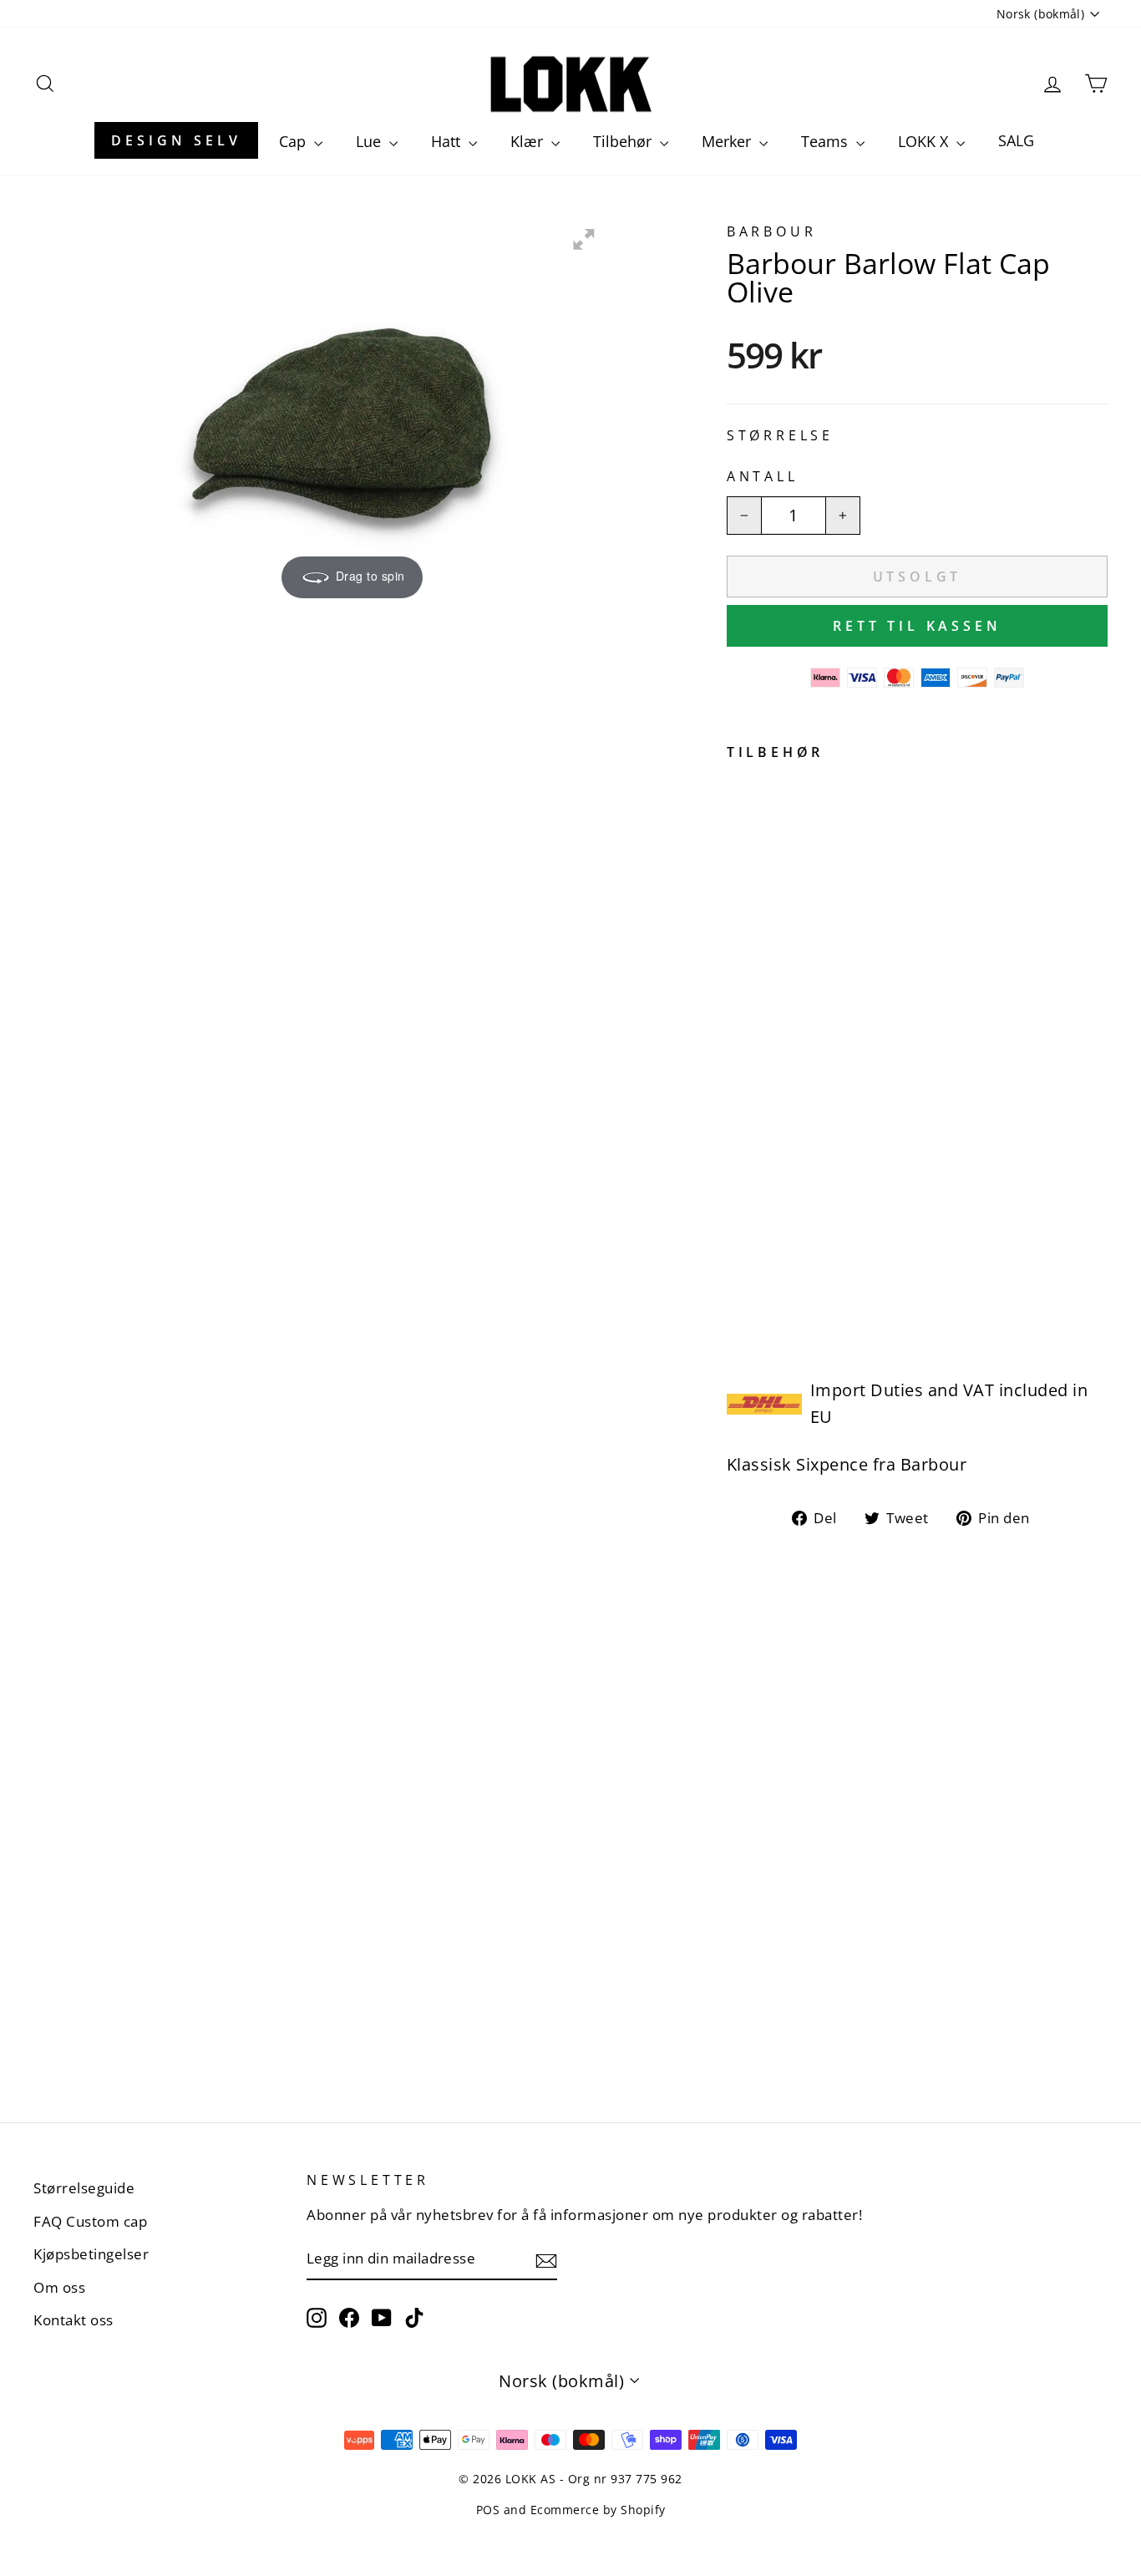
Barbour (772, 231)
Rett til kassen (917, 626)
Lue (370, 141)
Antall (763, 476)
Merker (728, 141)
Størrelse (780, 435)
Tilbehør (624, 141)
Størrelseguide (84, 2188)
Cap (294, 141)
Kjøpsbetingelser (91, 2254)
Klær (529, 141)
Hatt (448, 141)
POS (488, 2510)
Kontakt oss (74, 2320)
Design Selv (176, 140)
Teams (827, 141)
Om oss (59, 2287)
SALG (1016, 140)
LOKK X (925, 141)
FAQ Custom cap (90, 2221)
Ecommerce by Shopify (598, 2510)
